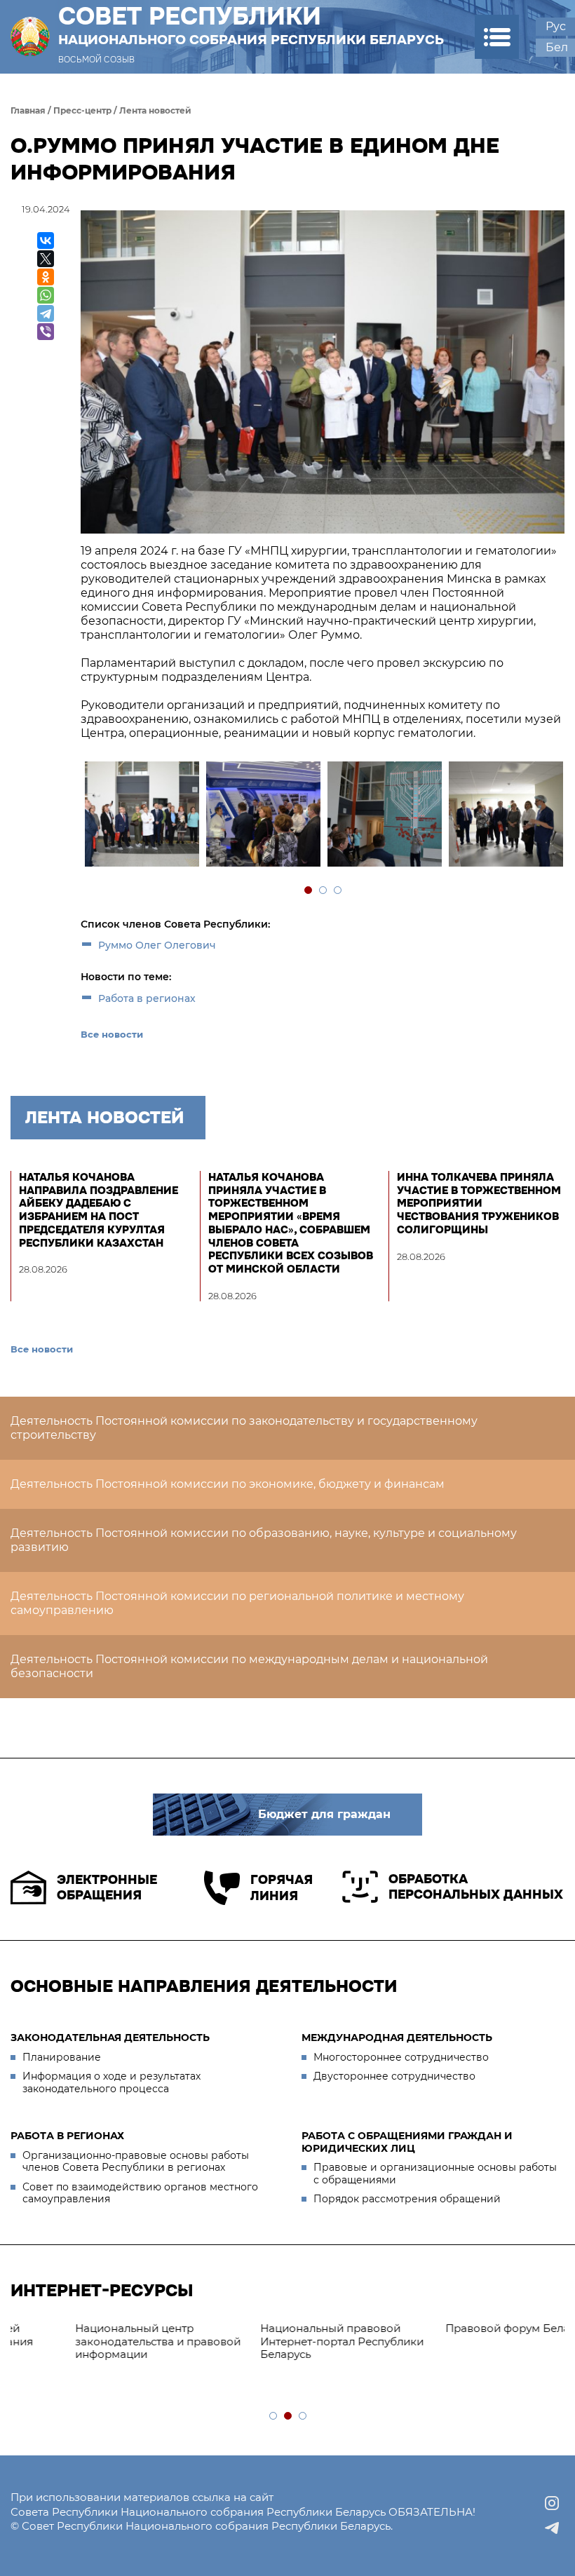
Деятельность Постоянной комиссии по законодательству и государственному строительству (244, 1428)
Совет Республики (251, 25)
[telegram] (552, 2528)
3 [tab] (338, 891)
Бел (557, 47)
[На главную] (30, 37)
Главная (28, 110)
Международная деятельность (397, 2038)
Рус (556, 26)
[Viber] (46, 332)
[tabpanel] (141, 816)
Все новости (112, 1034)
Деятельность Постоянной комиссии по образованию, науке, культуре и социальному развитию (264, 1540)
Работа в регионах (147, 998)
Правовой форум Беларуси (462, 2328)
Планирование (62, 2057)
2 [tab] (324, 891)
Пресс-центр (82, 110)
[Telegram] (46, 313)
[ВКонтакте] (46, 240)
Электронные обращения (107, 1888)
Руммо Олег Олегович (157, 945)
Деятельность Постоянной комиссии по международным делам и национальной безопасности (249, 1666)
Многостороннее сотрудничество (401, 2057)
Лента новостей (155, 110)
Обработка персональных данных (476, 1887)
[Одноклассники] (46, 277)
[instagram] (552, 2503)
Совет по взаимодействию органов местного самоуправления (140, 2193)
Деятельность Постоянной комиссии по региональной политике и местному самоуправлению (237, 1603)
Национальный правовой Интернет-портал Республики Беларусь (284, 2341)
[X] (46, 259)
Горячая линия (282, 1888)
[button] (497, 37)
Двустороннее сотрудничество (394, 2076)
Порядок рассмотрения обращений (407, 2199)
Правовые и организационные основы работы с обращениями (435, 2174)
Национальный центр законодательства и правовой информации (100, 2341)
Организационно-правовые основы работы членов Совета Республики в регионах (136, 2162)
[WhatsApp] (46, 295)
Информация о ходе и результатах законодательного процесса (111, 2082)
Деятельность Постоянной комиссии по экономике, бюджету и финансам (228, 1484)
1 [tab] (309, 891)
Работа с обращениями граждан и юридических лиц (407, 2142)
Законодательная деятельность (110, 2038)
